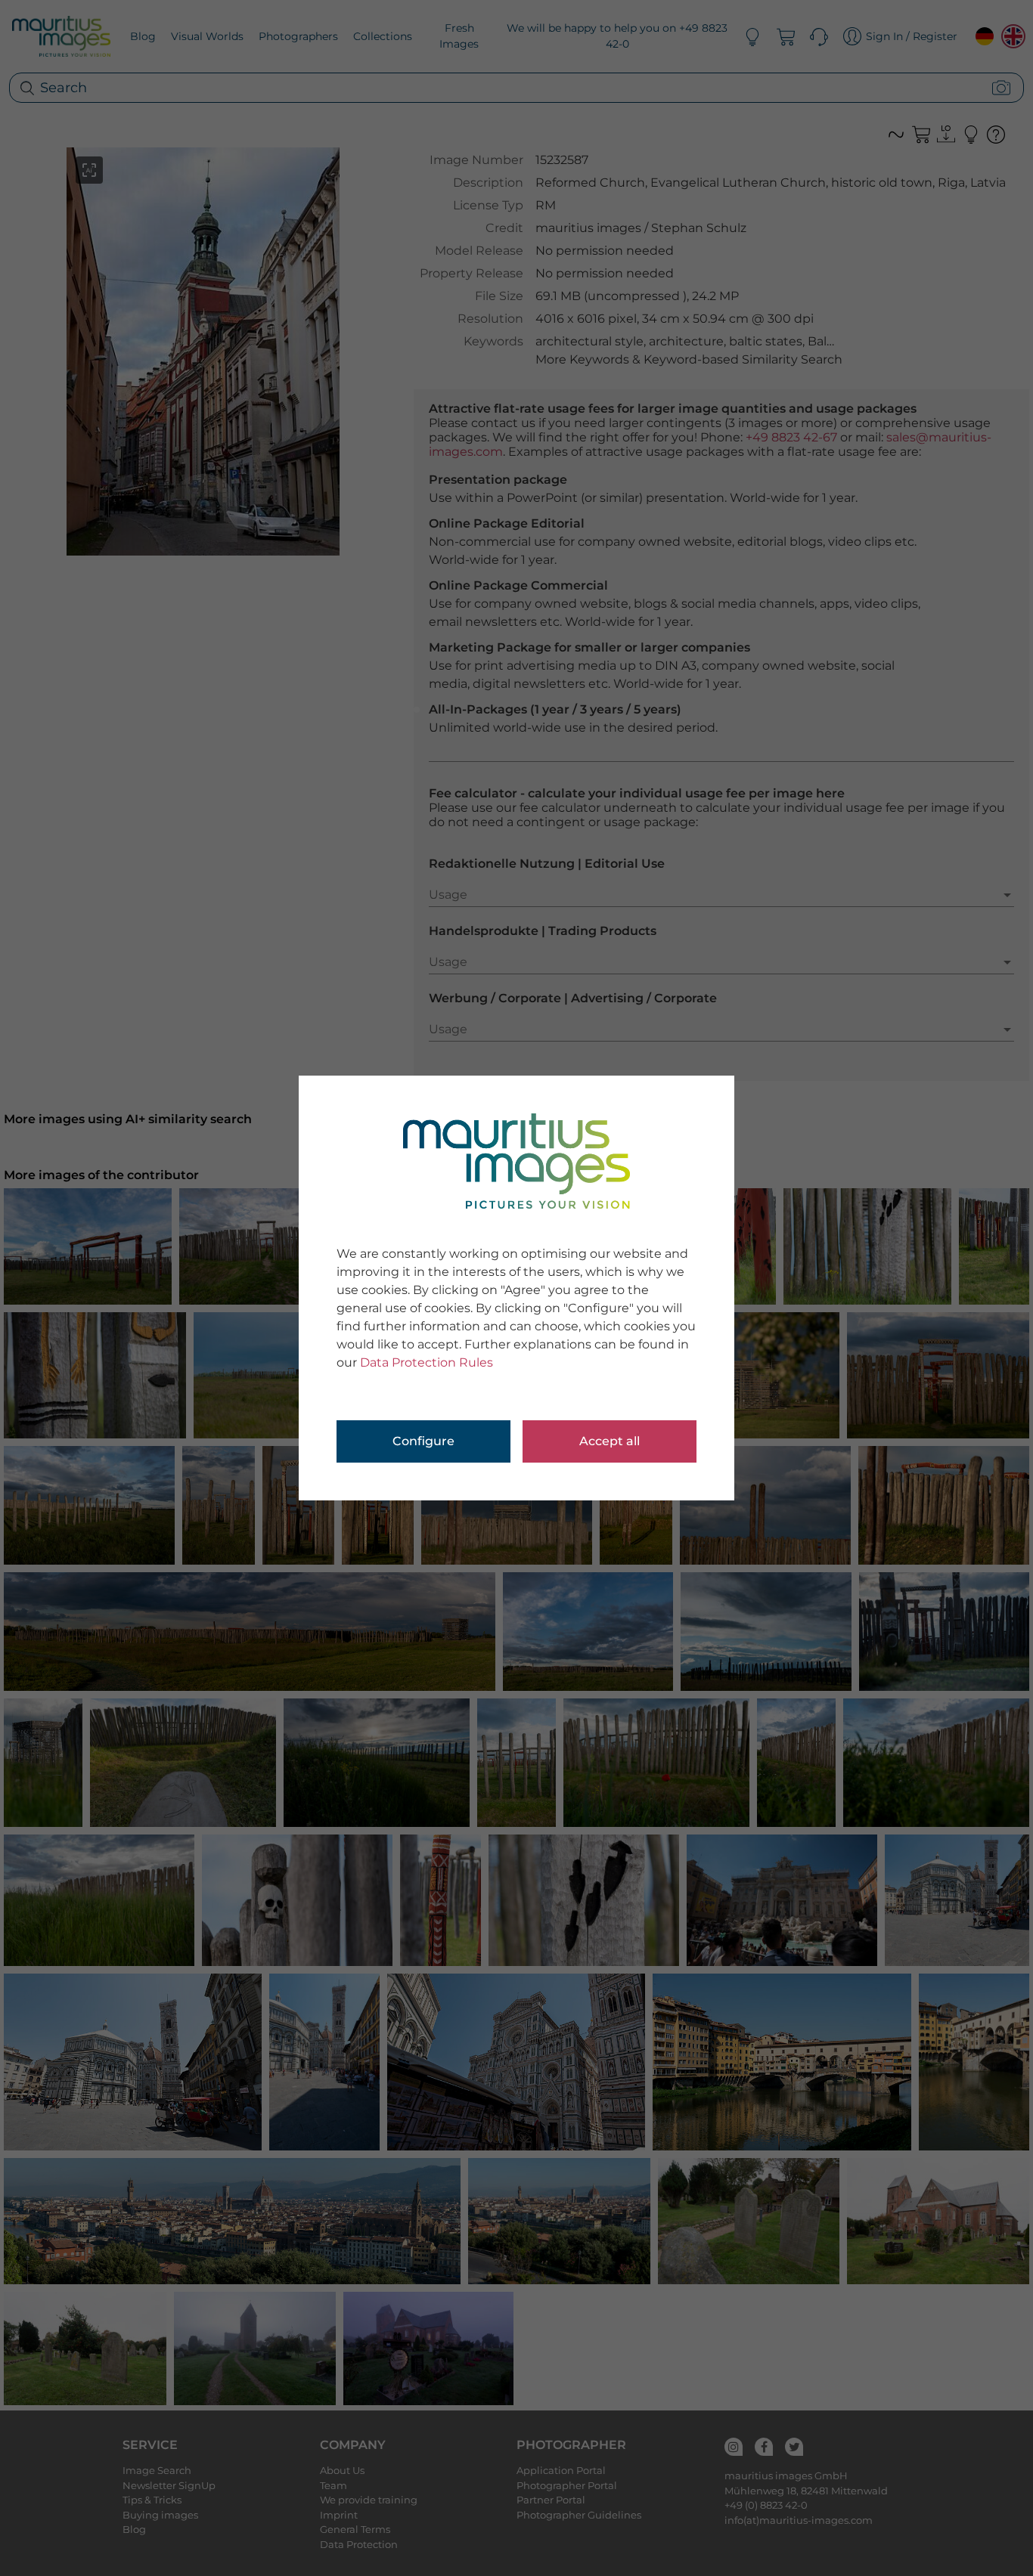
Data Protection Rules (427, 1362)
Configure (423, 1441)
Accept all (610, 1441)
